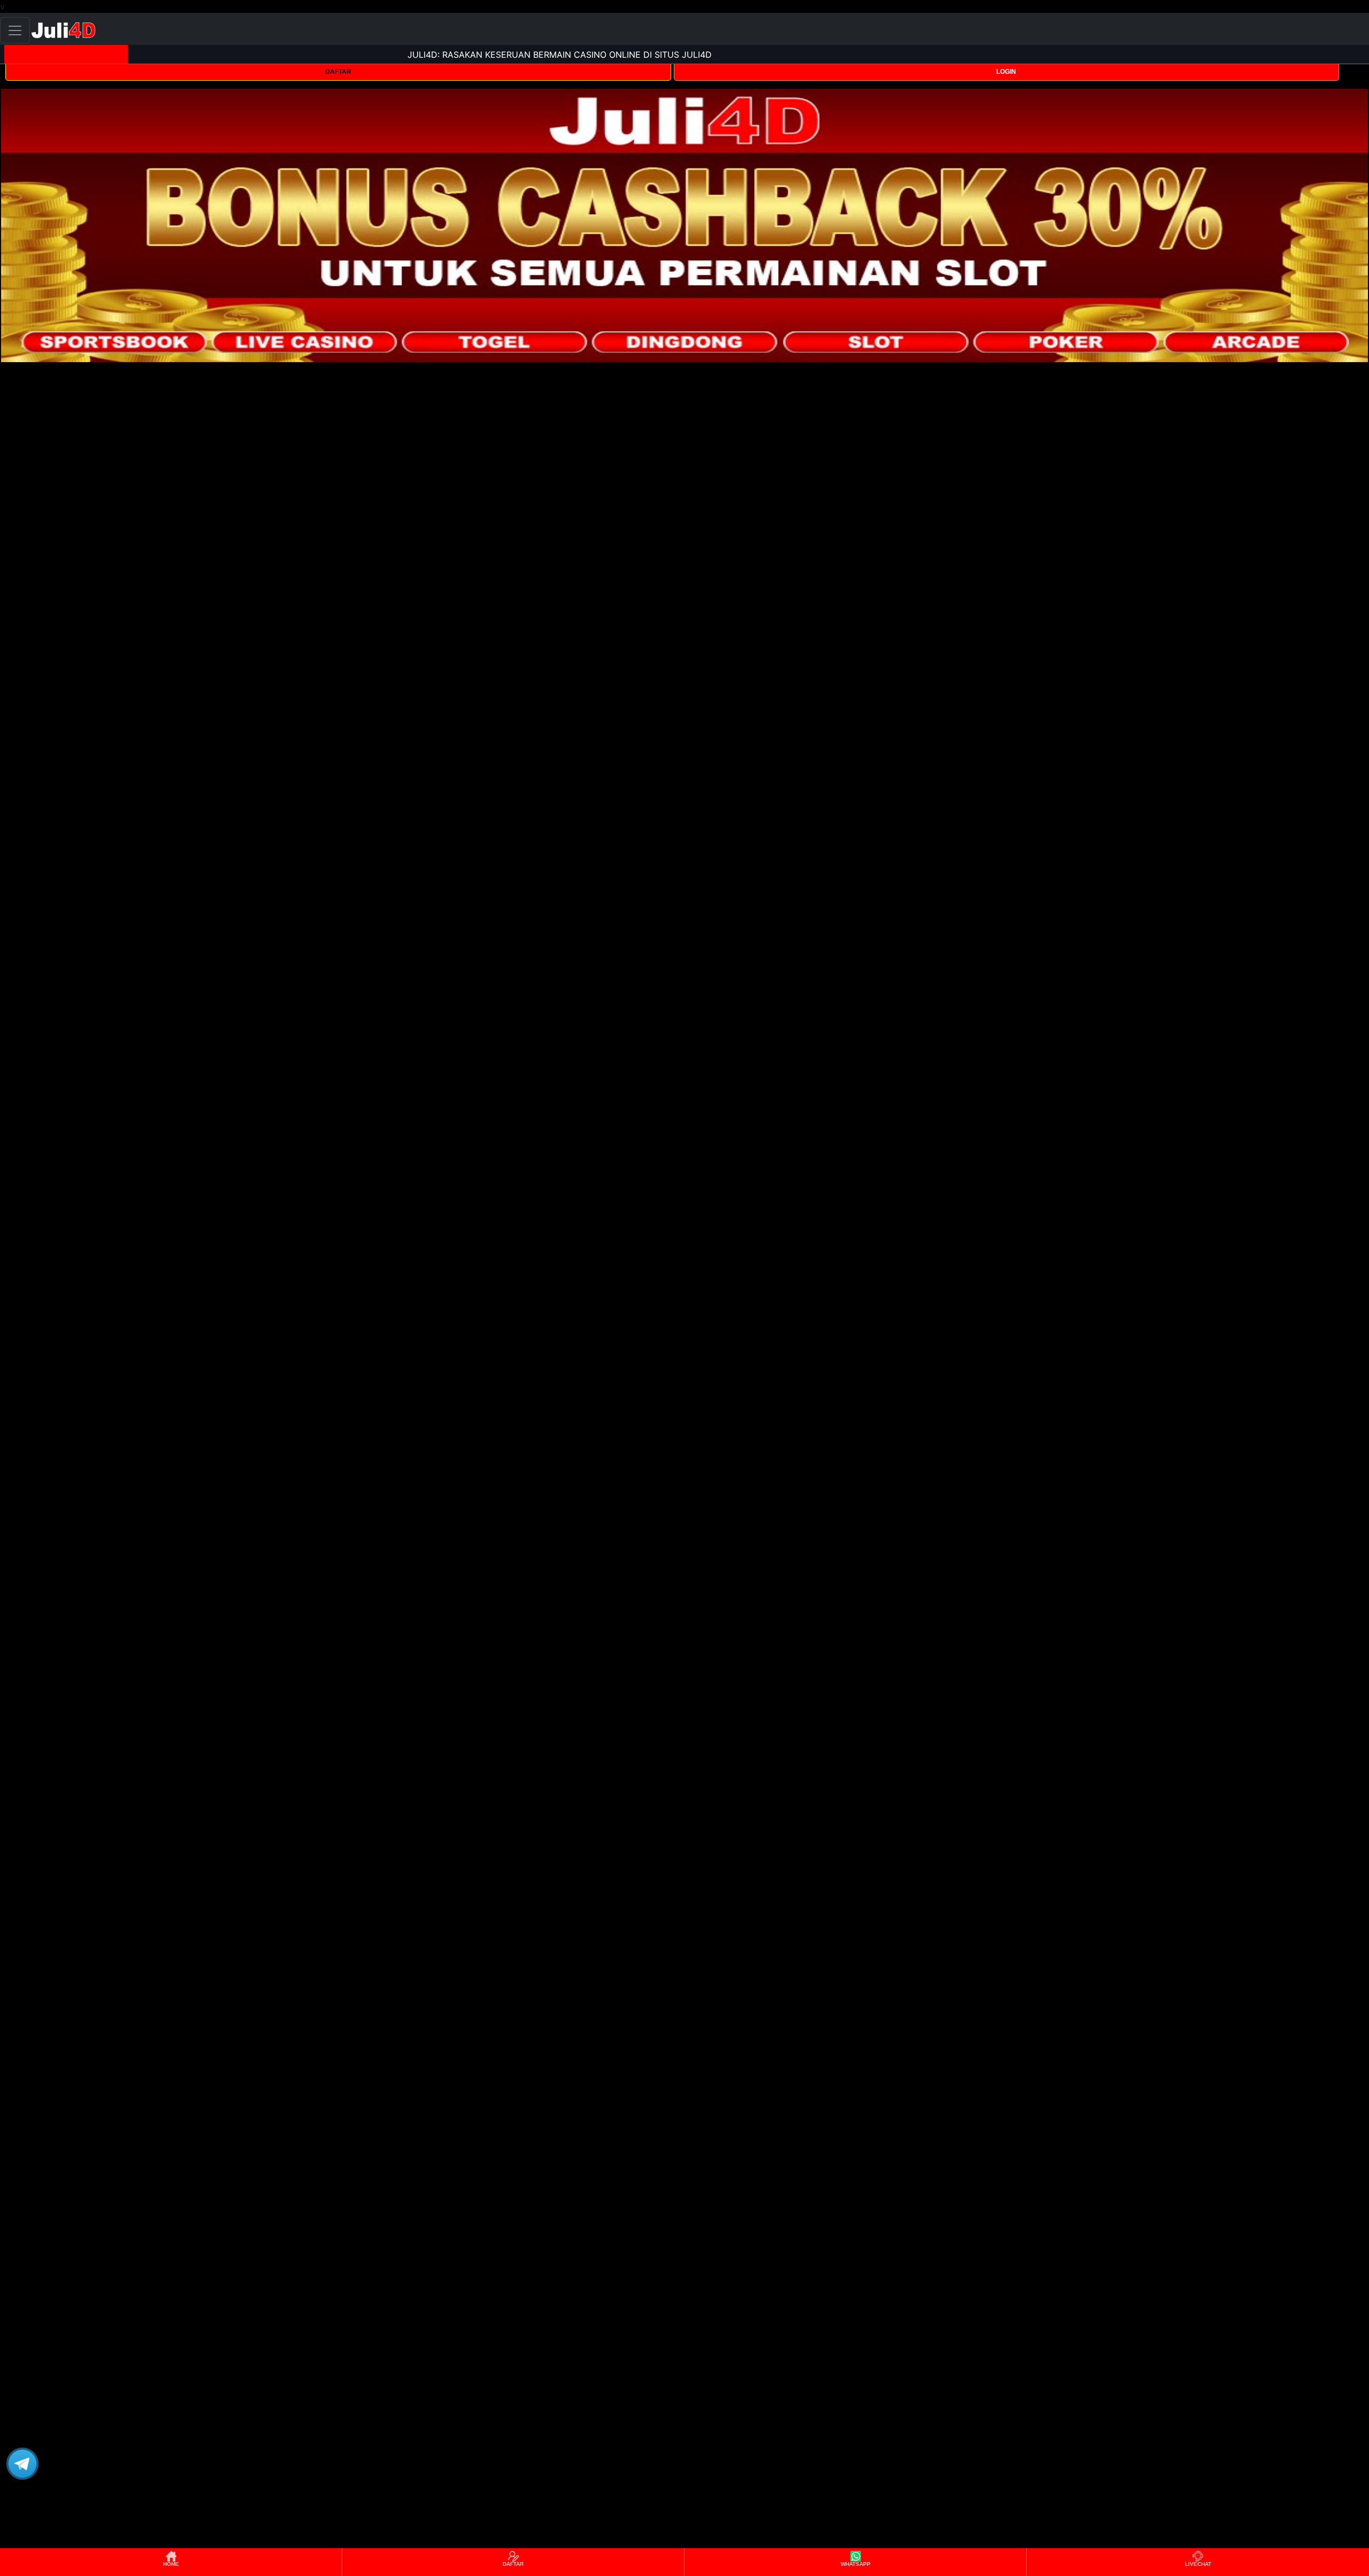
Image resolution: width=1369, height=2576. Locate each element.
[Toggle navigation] (15, 30)
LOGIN (1006, 72)
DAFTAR (338, 72)
